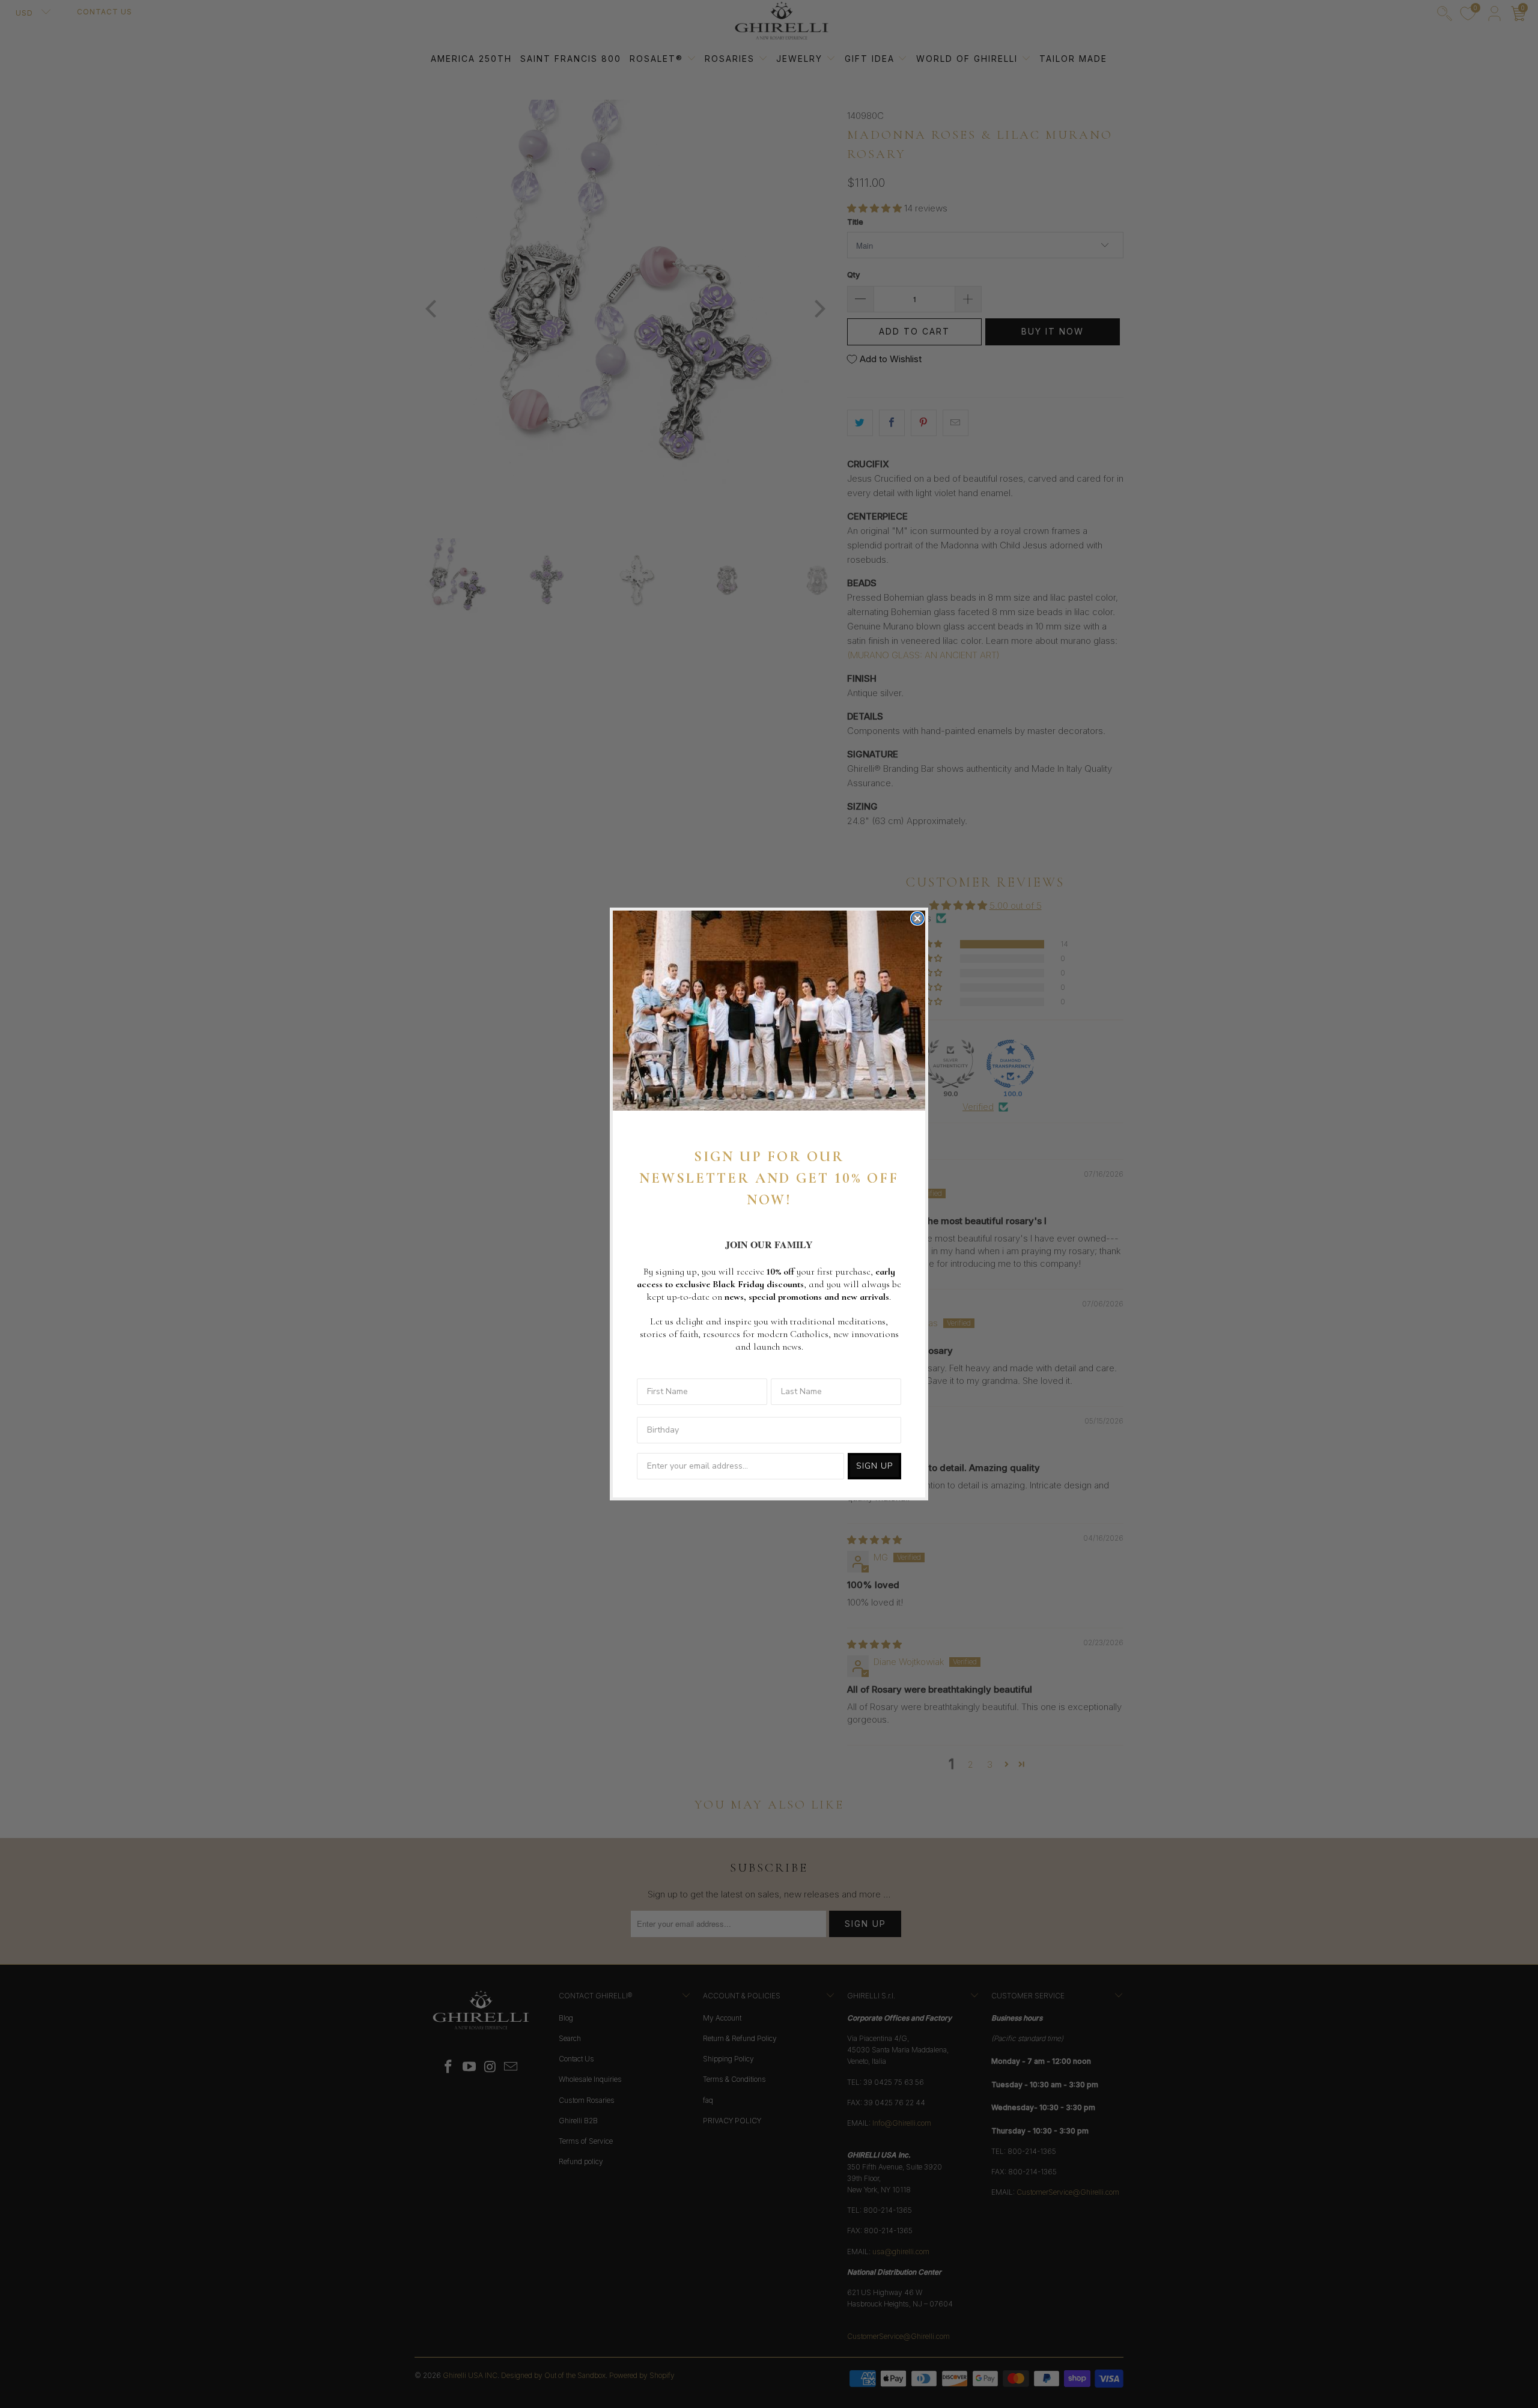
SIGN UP (874, 1466)
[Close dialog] (917, 918)
